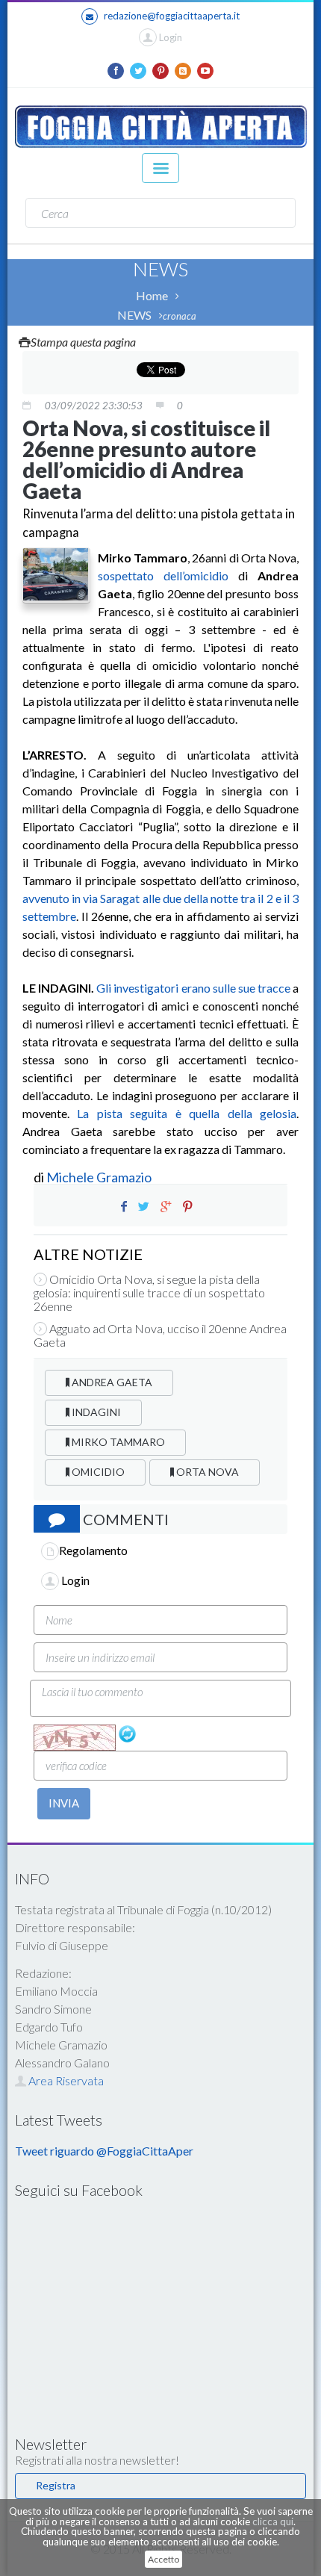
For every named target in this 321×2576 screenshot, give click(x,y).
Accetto (163, 2559)
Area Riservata (65, 2080)
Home (152, 295)
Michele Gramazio (99, 1177)
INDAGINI (95, 1412)
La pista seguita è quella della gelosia (187, 1113)
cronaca (180, 316)
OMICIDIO (97, 1472)
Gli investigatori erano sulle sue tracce (193, 988)
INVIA (64, 1803)
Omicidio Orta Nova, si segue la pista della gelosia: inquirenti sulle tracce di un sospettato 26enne (149, 1293)
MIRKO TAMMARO (117, 1442)
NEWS (134, 315)
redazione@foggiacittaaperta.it (172, 16)
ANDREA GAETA (111, 1382)
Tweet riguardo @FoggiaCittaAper (104, 2151)
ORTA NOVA (206, 1472)
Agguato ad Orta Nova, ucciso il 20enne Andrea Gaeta (160, 1335)
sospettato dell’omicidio (163, 575)
